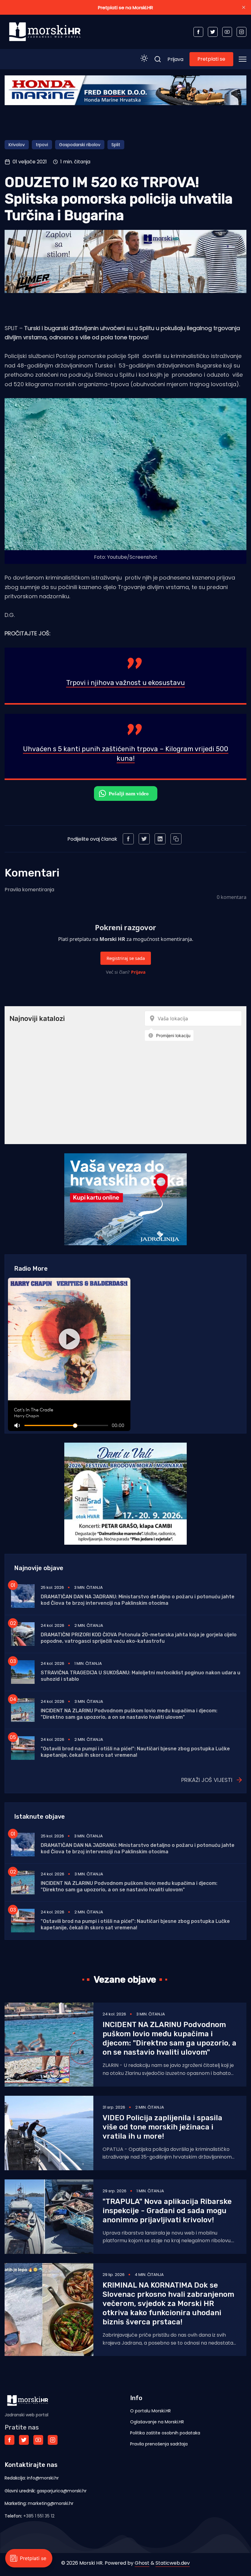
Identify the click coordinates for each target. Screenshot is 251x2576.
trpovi (42, 145)
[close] (244, 7)
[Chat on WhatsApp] (126, 793)
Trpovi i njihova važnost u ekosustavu (125, 683)
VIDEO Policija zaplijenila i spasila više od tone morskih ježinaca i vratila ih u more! (162, 2127)
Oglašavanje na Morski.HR (157, 2422)
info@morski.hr (43, 2478)
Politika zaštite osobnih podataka (165, 2433)
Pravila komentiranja (29, 890)
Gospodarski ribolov (80, 145)
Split (116, 145)
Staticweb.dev (173, 2563)
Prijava (175, 59)
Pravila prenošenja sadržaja (159, 2444)
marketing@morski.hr (51, 2503)
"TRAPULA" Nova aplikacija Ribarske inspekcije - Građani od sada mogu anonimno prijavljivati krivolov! (167, 2211)
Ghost (142, 2563)
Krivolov (17, 145)
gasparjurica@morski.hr (62, 2491)
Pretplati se (211, 59)
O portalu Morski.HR (150, 2411)
